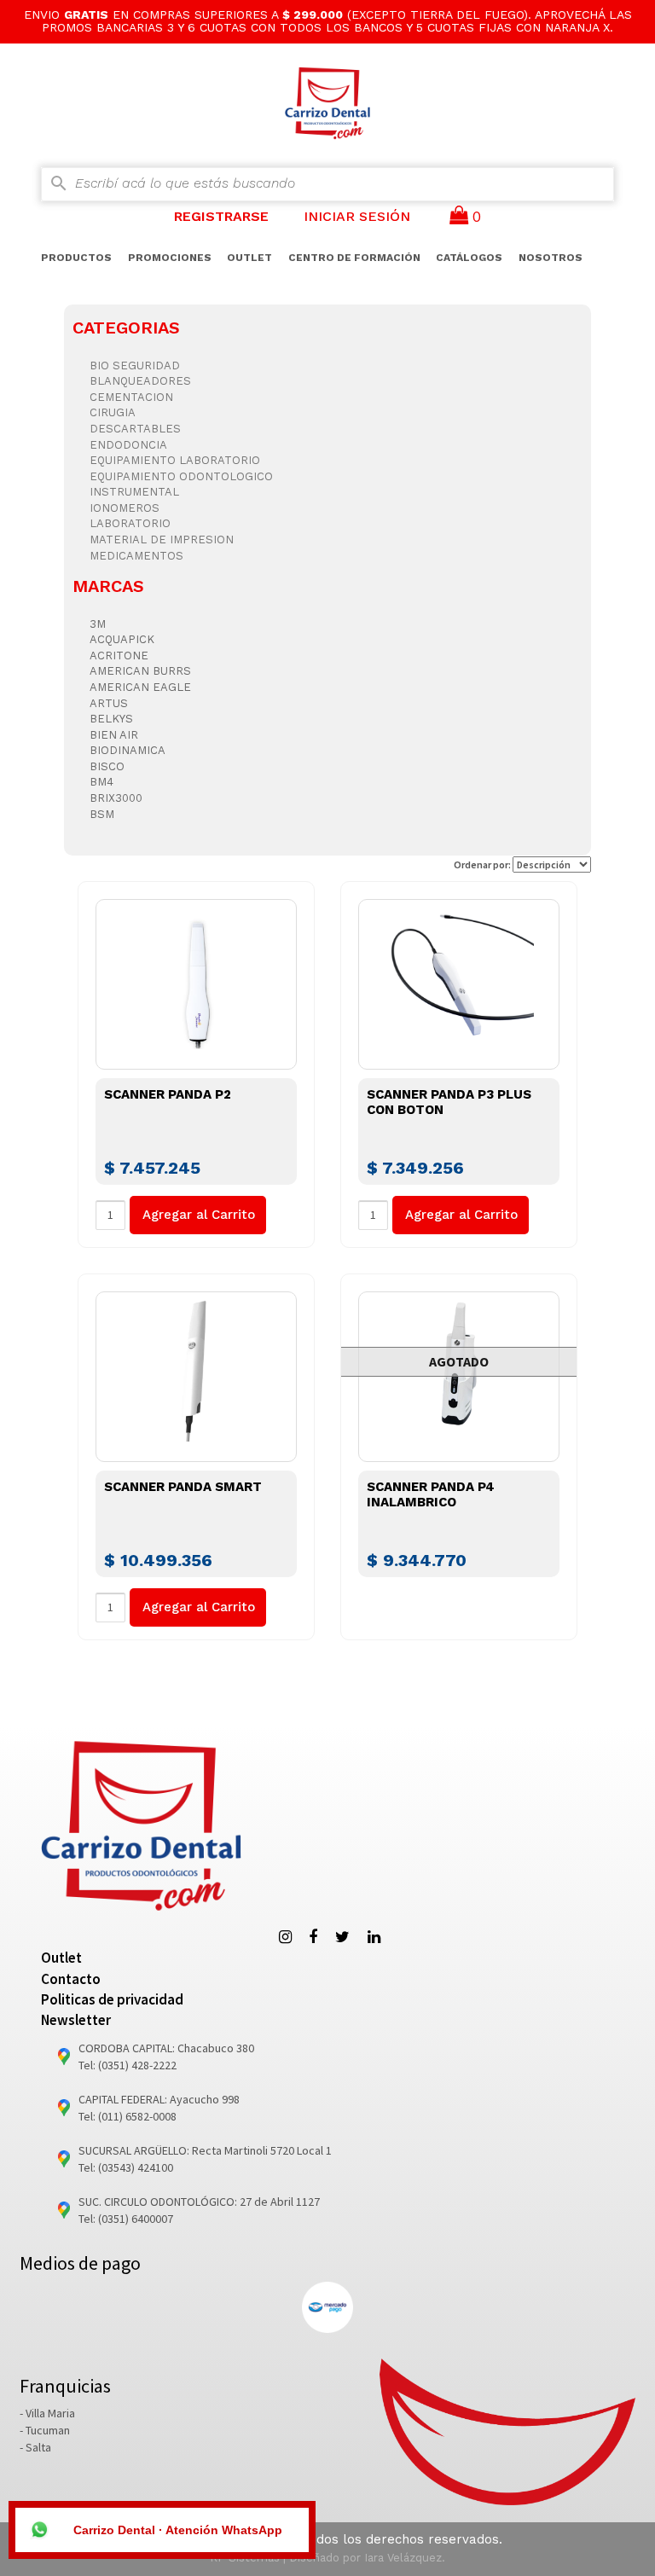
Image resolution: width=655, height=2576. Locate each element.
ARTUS (109, 703)
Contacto (71, 1979)
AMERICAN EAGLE (140, 687)
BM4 (101, 782)
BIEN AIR (114, 735)
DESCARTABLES (135, 429)
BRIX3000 (116, 798)
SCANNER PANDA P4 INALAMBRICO (431, 1494)
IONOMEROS (125, 508)
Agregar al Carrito (199, 1215)
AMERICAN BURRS (140, 671)
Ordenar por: (483, 864)
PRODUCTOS (76, 258)
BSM (102, 814)
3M (98, 624)
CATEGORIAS (126, 328)
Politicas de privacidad (112, 1999)
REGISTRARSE (221, 216)
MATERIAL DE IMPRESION (162, 540)
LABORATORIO (130, 523)
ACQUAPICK (122, 639)
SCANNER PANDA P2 (168, 1094)
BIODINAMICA (128, 750)
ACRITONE (119, 656)
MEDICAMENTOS (136, 556)
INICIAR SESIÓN (357, 216)
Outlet (61, 1958)
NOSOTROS (551, 258)
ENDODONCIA (128, 445)
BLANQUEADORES (140, 381)
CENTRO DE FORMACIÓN (354, 258)
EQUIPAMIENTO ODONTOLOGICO (181, 476)
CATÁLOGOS (469, 258)
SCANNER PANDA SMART (183, 1487)
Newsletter (76, 2020)
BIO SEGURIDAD (135, 366)
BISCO (107, 766)
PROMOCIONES (170, 258)
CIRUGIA (113, 412)
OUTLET (249, 258)
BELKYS (111, 719)
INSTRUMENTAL (134, 492)
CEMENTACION (131, 397)
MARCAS (108, 586)
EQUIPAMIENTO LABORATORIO (175, 460)
